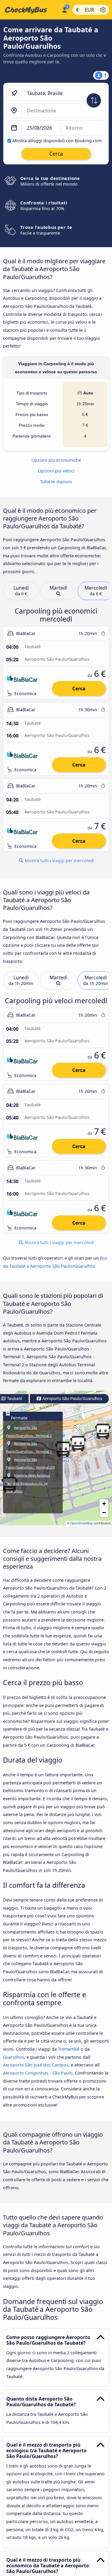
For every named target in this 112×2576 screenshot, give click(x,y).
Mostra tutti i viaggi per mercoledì (59, 861)
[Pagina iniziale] (30, 10)
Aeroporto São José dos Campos (36, 2065)
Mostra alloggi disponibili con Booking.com (57, 141)
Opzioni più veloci (56, 471)
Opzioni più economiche (56, 460)
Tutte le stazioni (56, 482)
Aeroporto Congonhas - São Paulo (38, 2073)
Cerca (79, 689)
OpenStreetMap (82, 1523)
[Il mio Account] (64, 9)
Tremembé (69, 2049)
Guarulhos (14, 2057)
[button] (63, 1449)
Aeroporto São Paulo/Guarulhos (72, 1399)
